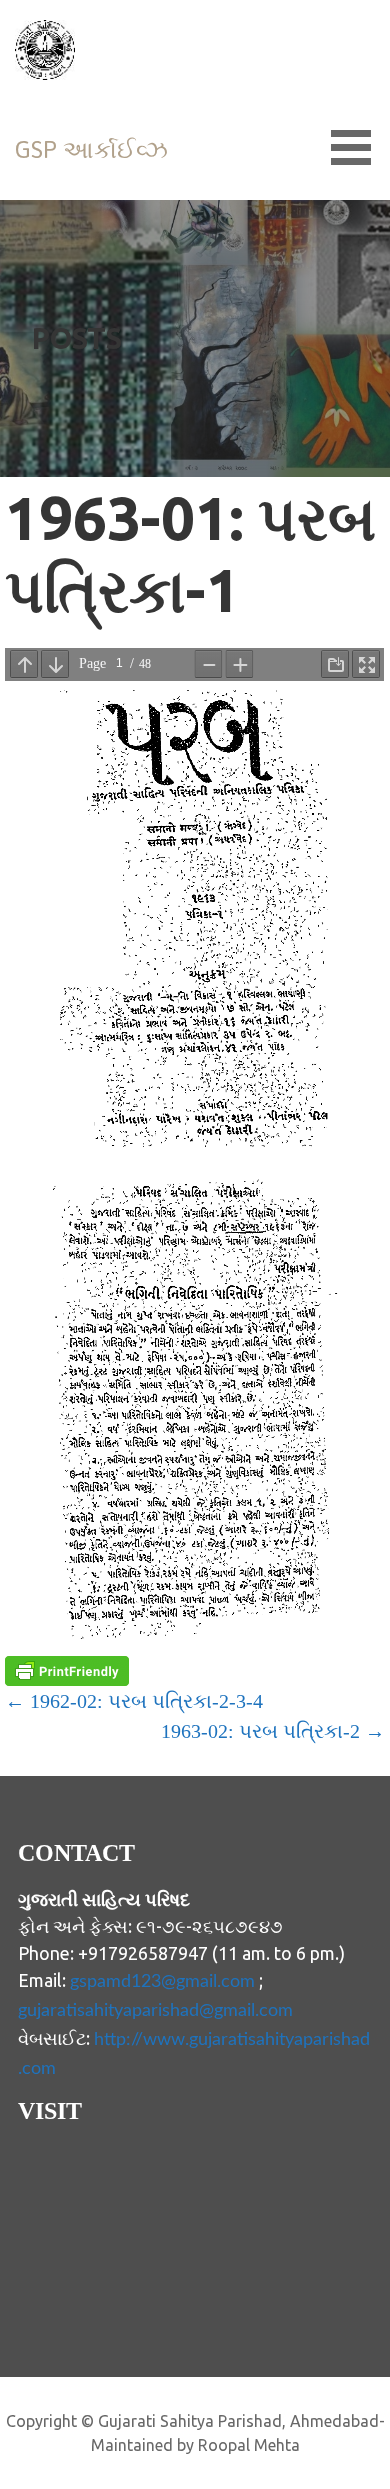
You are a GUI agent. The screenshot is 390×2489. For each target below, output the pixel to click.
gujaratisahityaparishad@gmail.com (155, 2011)
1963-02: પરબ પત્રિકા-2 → (273, 1731)
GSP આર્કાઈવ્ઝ (91, 149)
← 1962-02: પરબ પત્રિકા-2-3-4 (134, 1701)
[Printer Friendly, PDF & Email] (67, 1671)
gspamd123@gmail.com (162, 1982)
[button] (358, 147)
